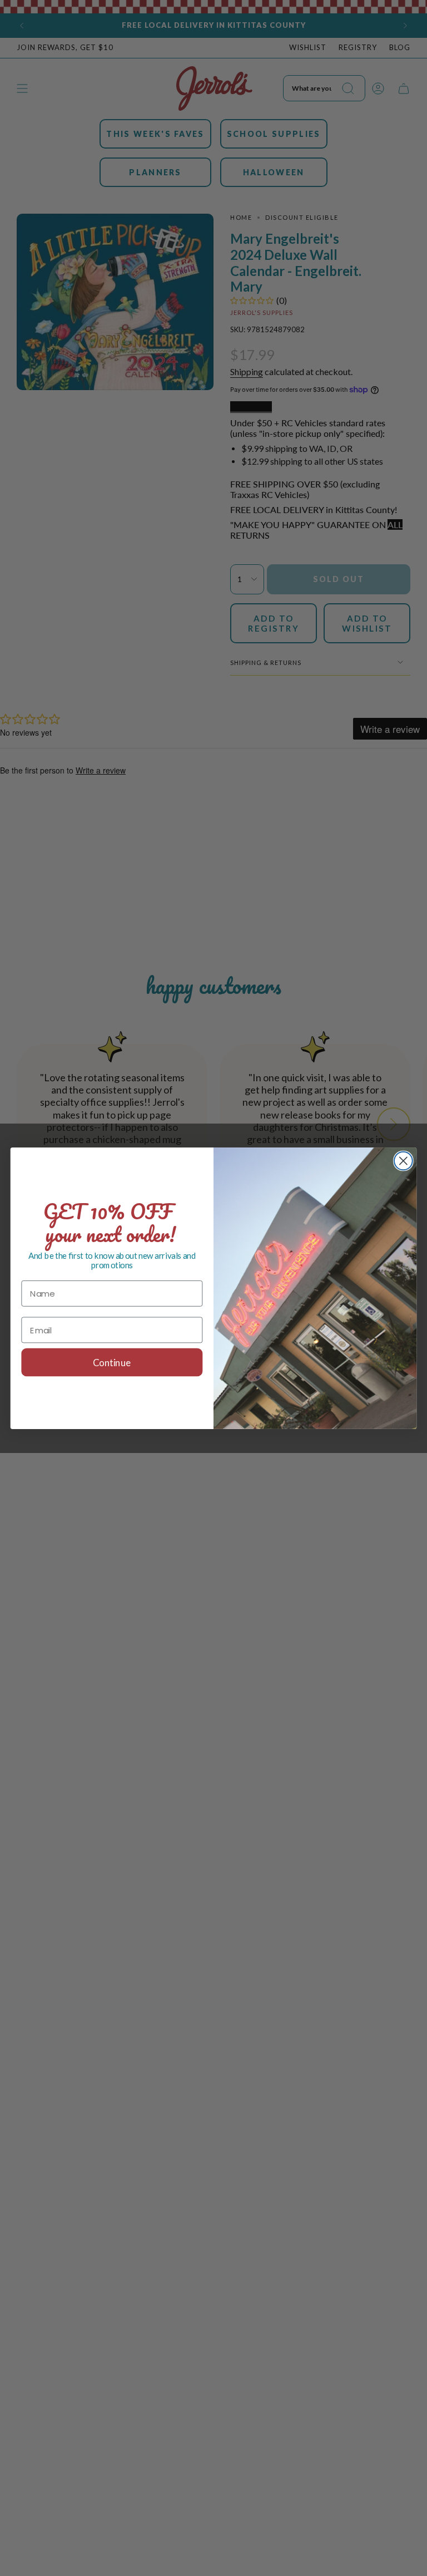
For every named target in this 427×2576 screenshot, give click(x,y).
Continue (112, 1362)
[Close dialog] (403, 1161)
